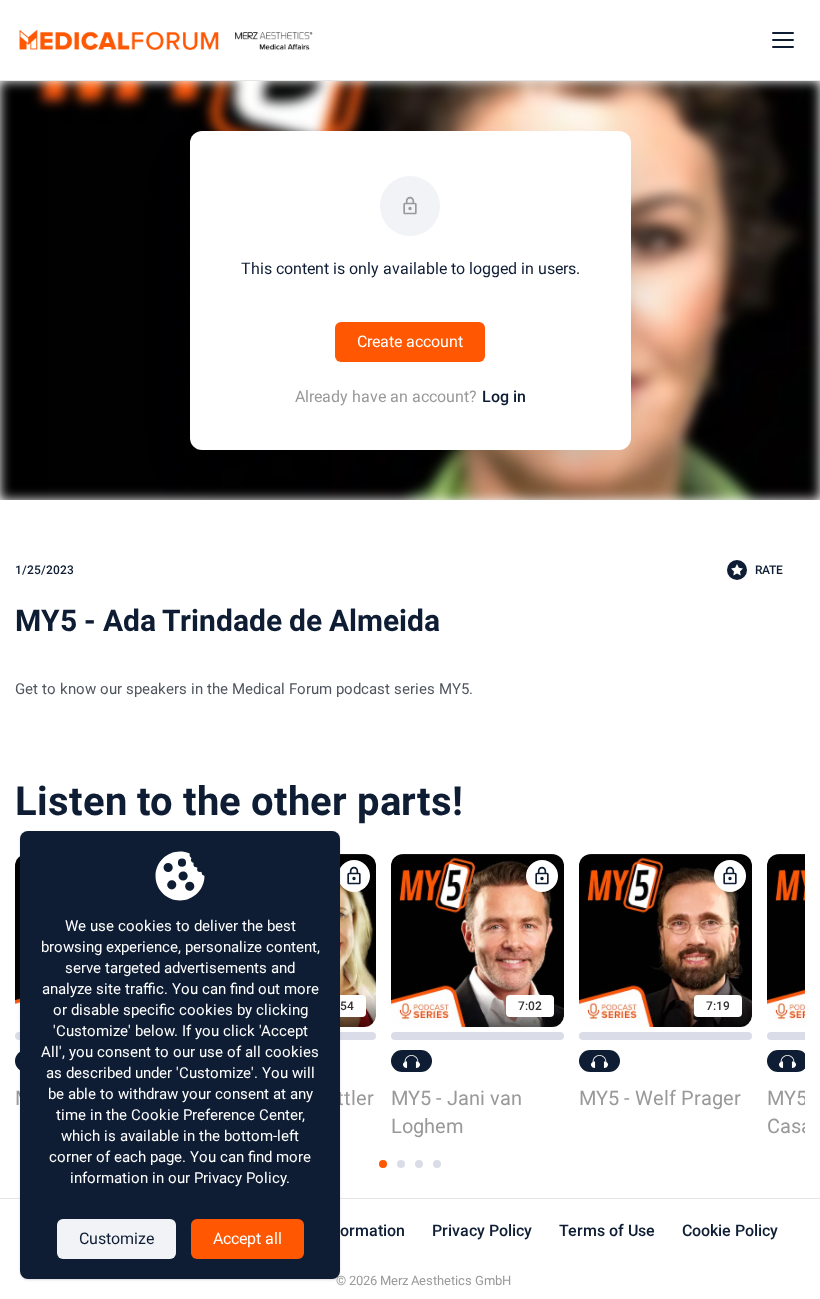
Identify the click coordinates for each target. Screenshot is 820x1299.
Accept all (247, 1238)
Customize (116, 1238)
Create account (410, 341)
